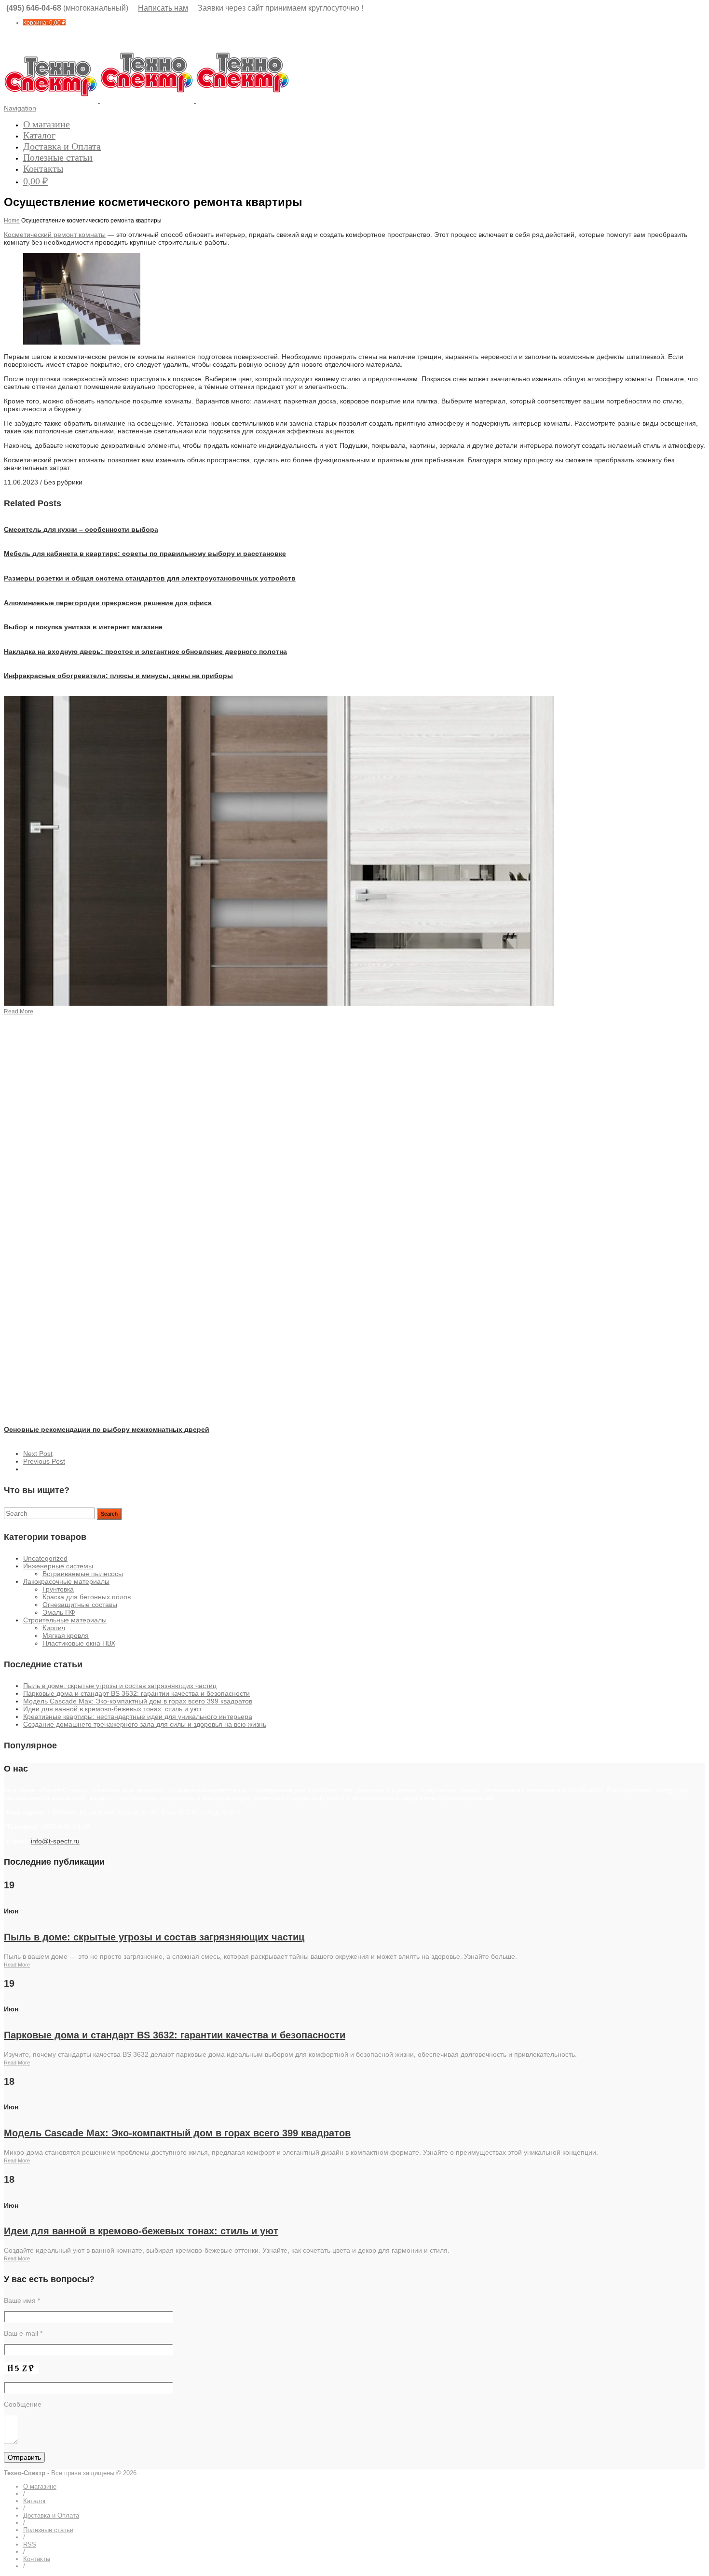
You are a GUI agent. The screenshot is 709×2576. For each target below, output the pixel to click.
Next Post (38, 1454)
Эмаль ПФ (59, 1612)
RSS (30, 2544)
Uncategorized (45, 1558)
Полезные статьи (58, 157)
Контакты (43, 168)
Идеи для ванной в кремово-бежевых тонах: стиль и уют (112, 1709)
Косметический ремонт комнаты (55, 235)
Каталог (39, 135)
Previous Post (44, 1461)
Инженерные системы (58, 1566)
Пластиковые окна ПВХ (79, 1643)
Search (109, 1514)
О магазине (47, 124)
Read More (17, 1965)
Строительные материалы (65, 1620)
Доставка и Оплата (62, 146)
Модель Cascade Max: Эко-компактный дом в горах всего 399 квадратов (138, 1701)
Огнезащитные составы (80, 1605)
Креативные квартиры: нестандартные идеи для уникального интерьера (138, 1717)
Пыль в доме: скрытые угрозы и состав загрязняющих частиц (120, 1686)
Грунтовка (58, 1589)
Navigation (20, 108)
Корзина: (44, 23)
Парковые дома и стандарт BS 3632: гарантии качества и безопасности (136, 1693)
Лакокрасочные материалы (66, 1581)
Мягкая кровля (66, 1635)
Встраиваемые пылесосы (83, 1574)
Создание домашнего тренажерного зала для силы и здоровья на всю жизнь (145, 1724)
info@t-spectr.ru (55, 1841)
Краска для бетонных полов (87, 1597)
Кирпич (54, 1628)
